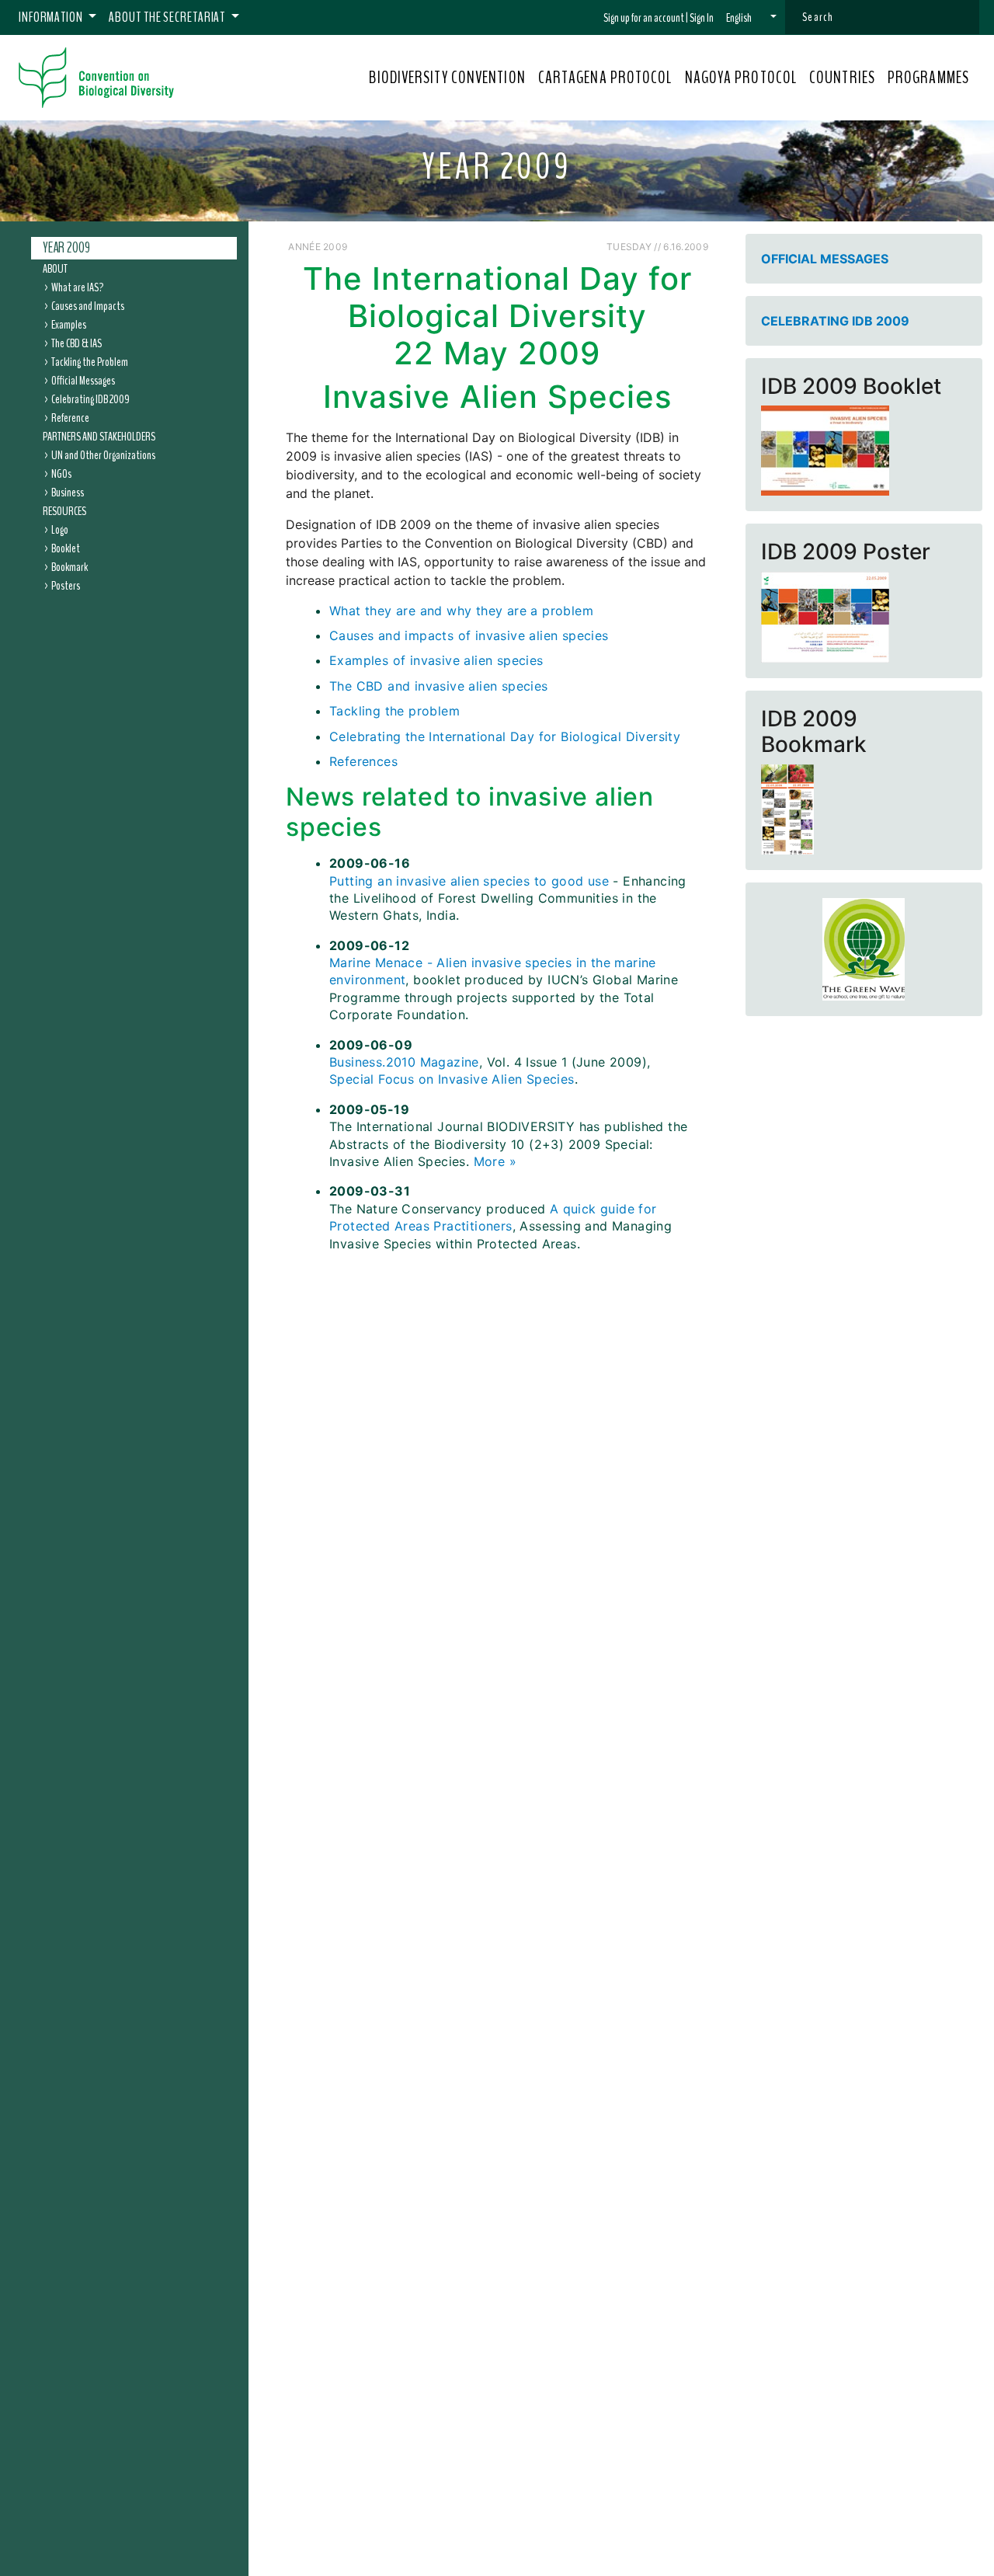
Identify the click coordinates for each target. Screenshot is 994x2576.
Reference (70, 417)
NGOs (61, 473)
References (363, 761)
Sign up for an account (644, 18)
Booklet (66, 548)
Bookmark (70, 566)
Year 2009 (66, 248)
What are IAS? (77, 287)
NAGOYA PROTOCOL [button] (741, 78)
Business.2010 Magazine (404, 1062)
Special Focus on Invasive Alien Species (452, 1079)
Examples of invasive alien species (436, 660)
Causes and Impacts (88, 305)
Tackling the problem (394, 711)
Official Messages (83, 380)
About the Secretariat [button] (168, 17)
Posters (66, 585)
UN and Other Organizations (103, 454)
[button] (751, 18)
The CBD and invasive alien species (439, 686)
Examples (69, 324)
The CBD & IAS (76, 343)
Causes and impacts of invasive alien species (469, 635)
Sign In (702, 18)
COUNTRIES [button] (842, 78)
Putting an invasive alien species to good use (469, 881)
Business (68, 492)
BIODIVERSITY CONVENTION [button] (447, 78)
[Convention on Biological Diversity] (96, 78)
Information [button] (52, 17)
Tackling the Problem (90, 361)
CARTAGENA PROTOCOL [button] (605, 78)
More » (495, 1161)
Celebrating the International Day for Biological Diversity (505, 736)
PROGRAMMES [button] (928, 78)
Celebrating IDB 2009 (90, 399)
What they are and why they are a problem (461, 611)
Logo (60, 529)
